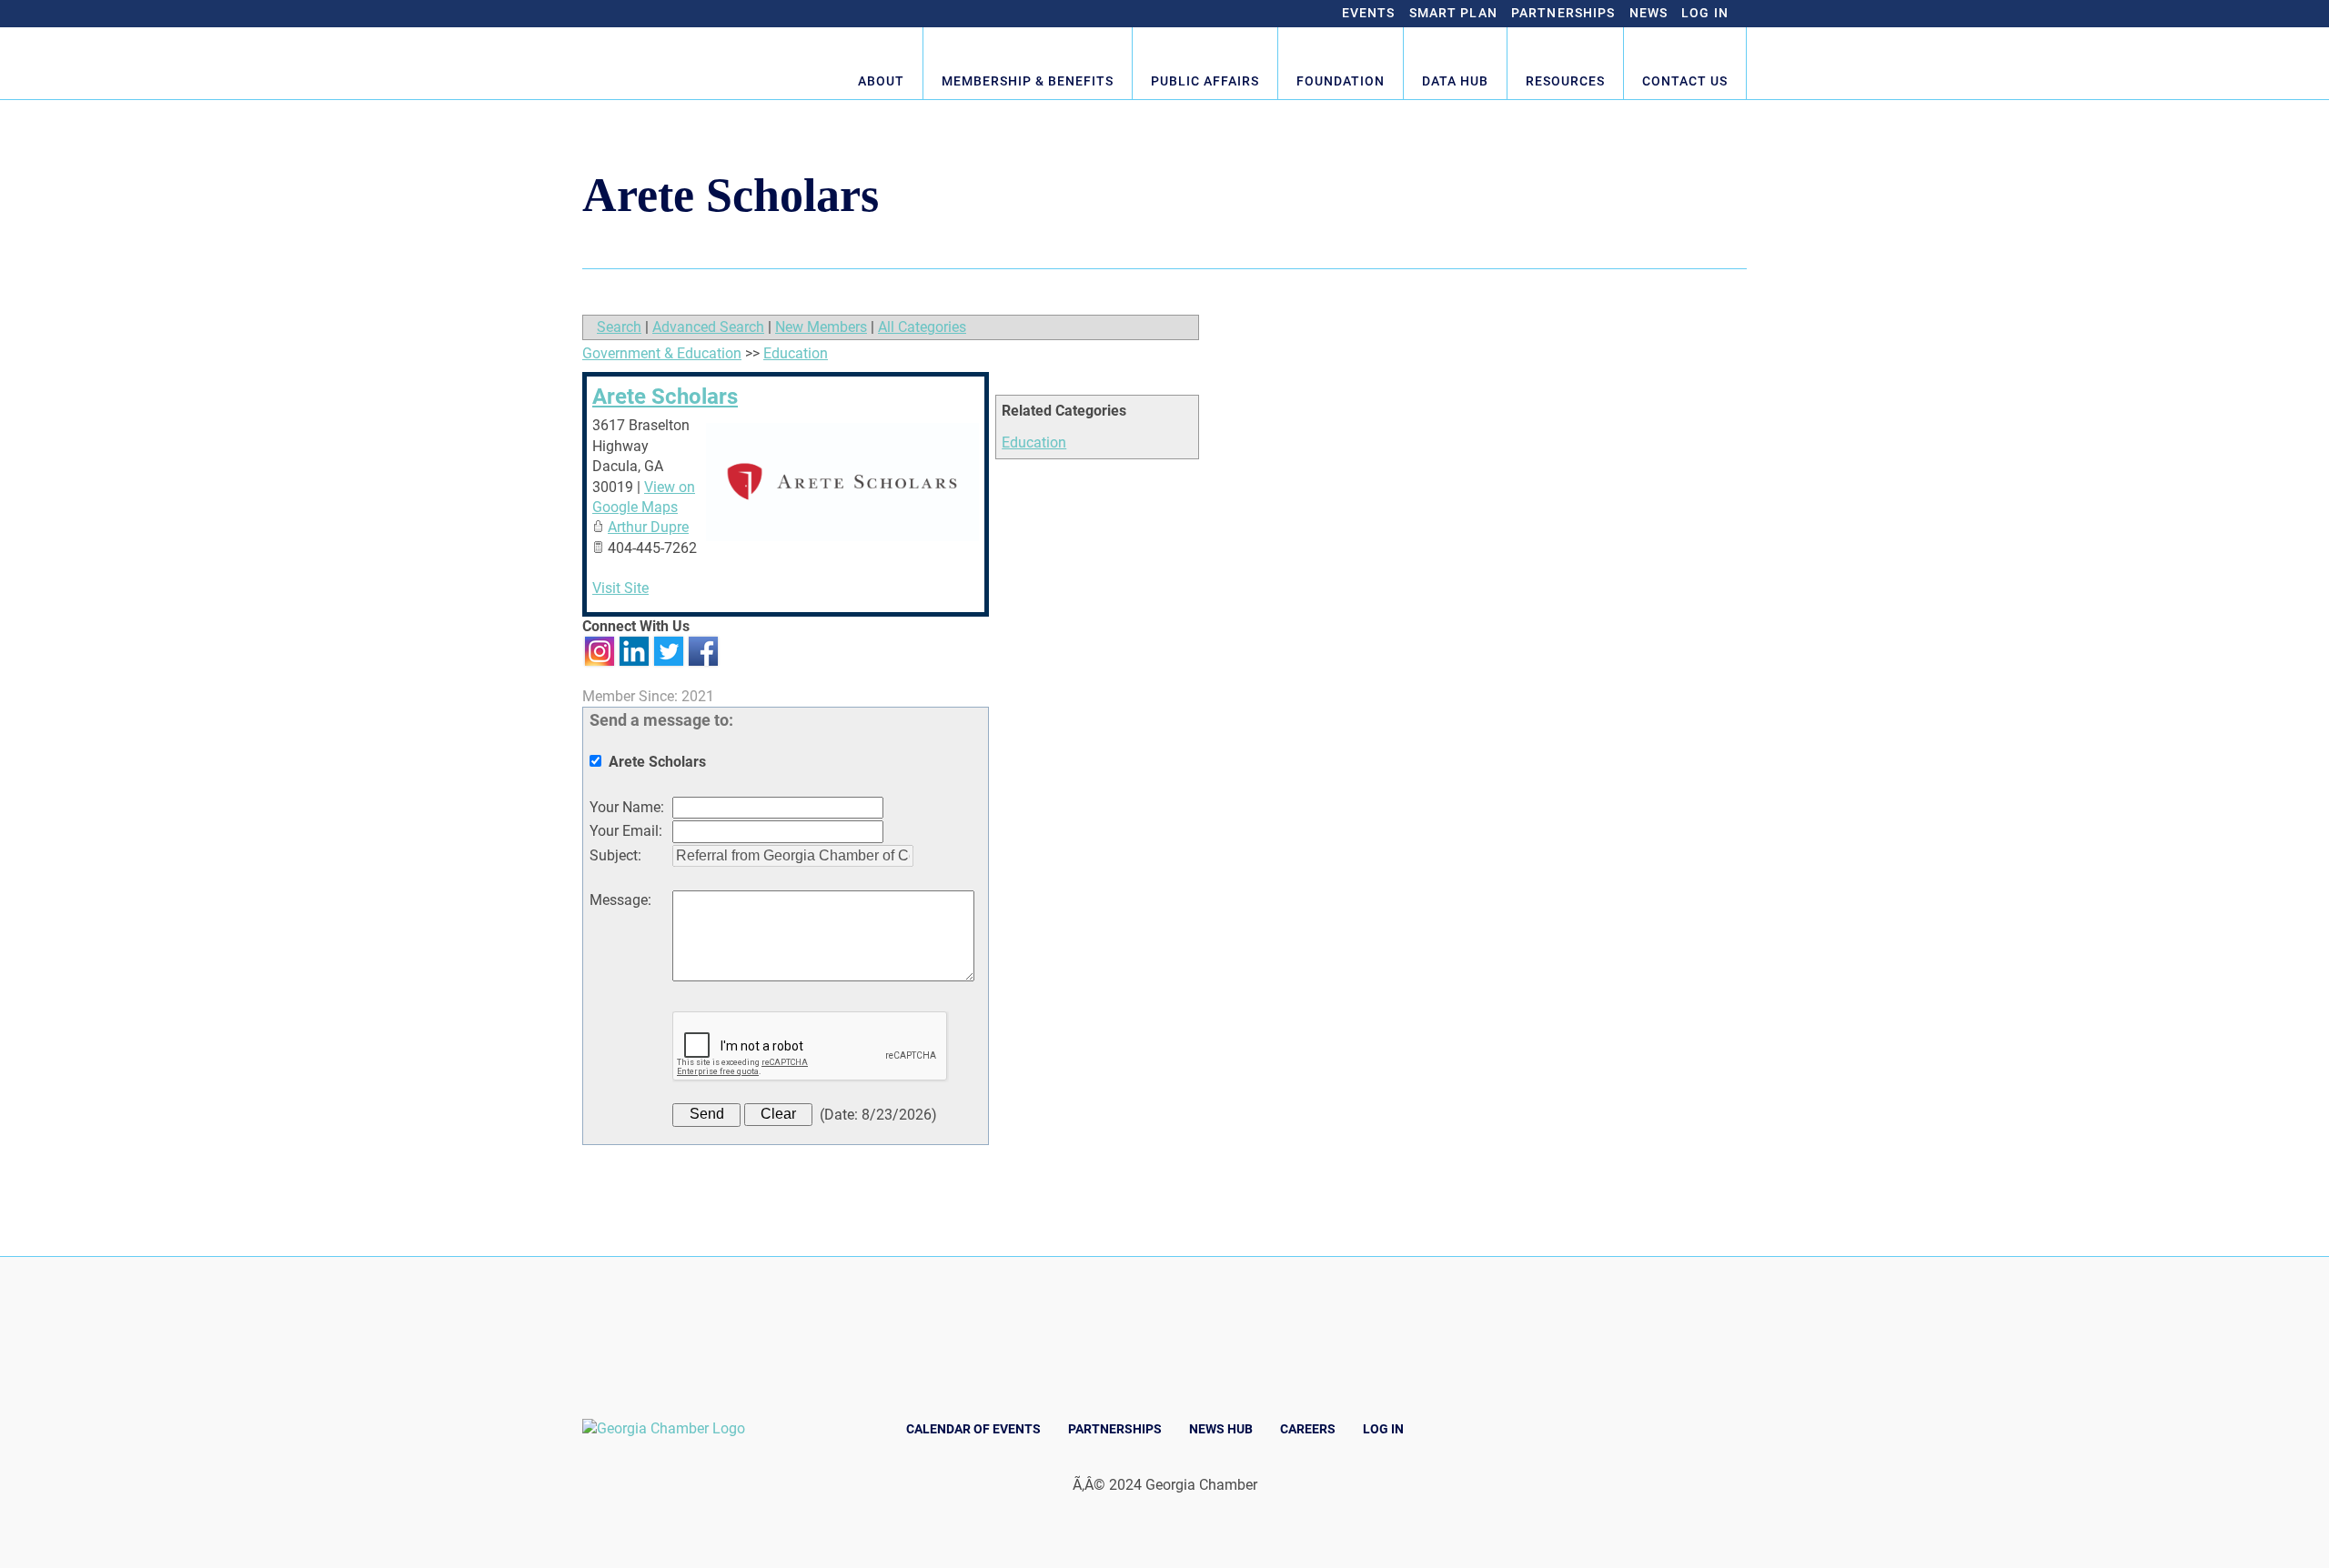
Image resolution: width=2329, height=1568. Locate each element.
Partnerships (1563, 13)
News (1649, 13)
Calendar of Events (973, 1429)
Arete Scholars (665, 397)
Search (619, 327)
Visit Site (620, 588)
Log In (1705, 13)
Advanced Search (708, 327)
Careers (1308, 1429)
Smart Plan (1453, 13)
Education (1034, 442)
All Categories (922, 327)
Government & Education (662, 353)
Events (1369, 13)
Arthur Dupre (648, 527)
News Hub (1221, 1429)
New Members (821, 327)
